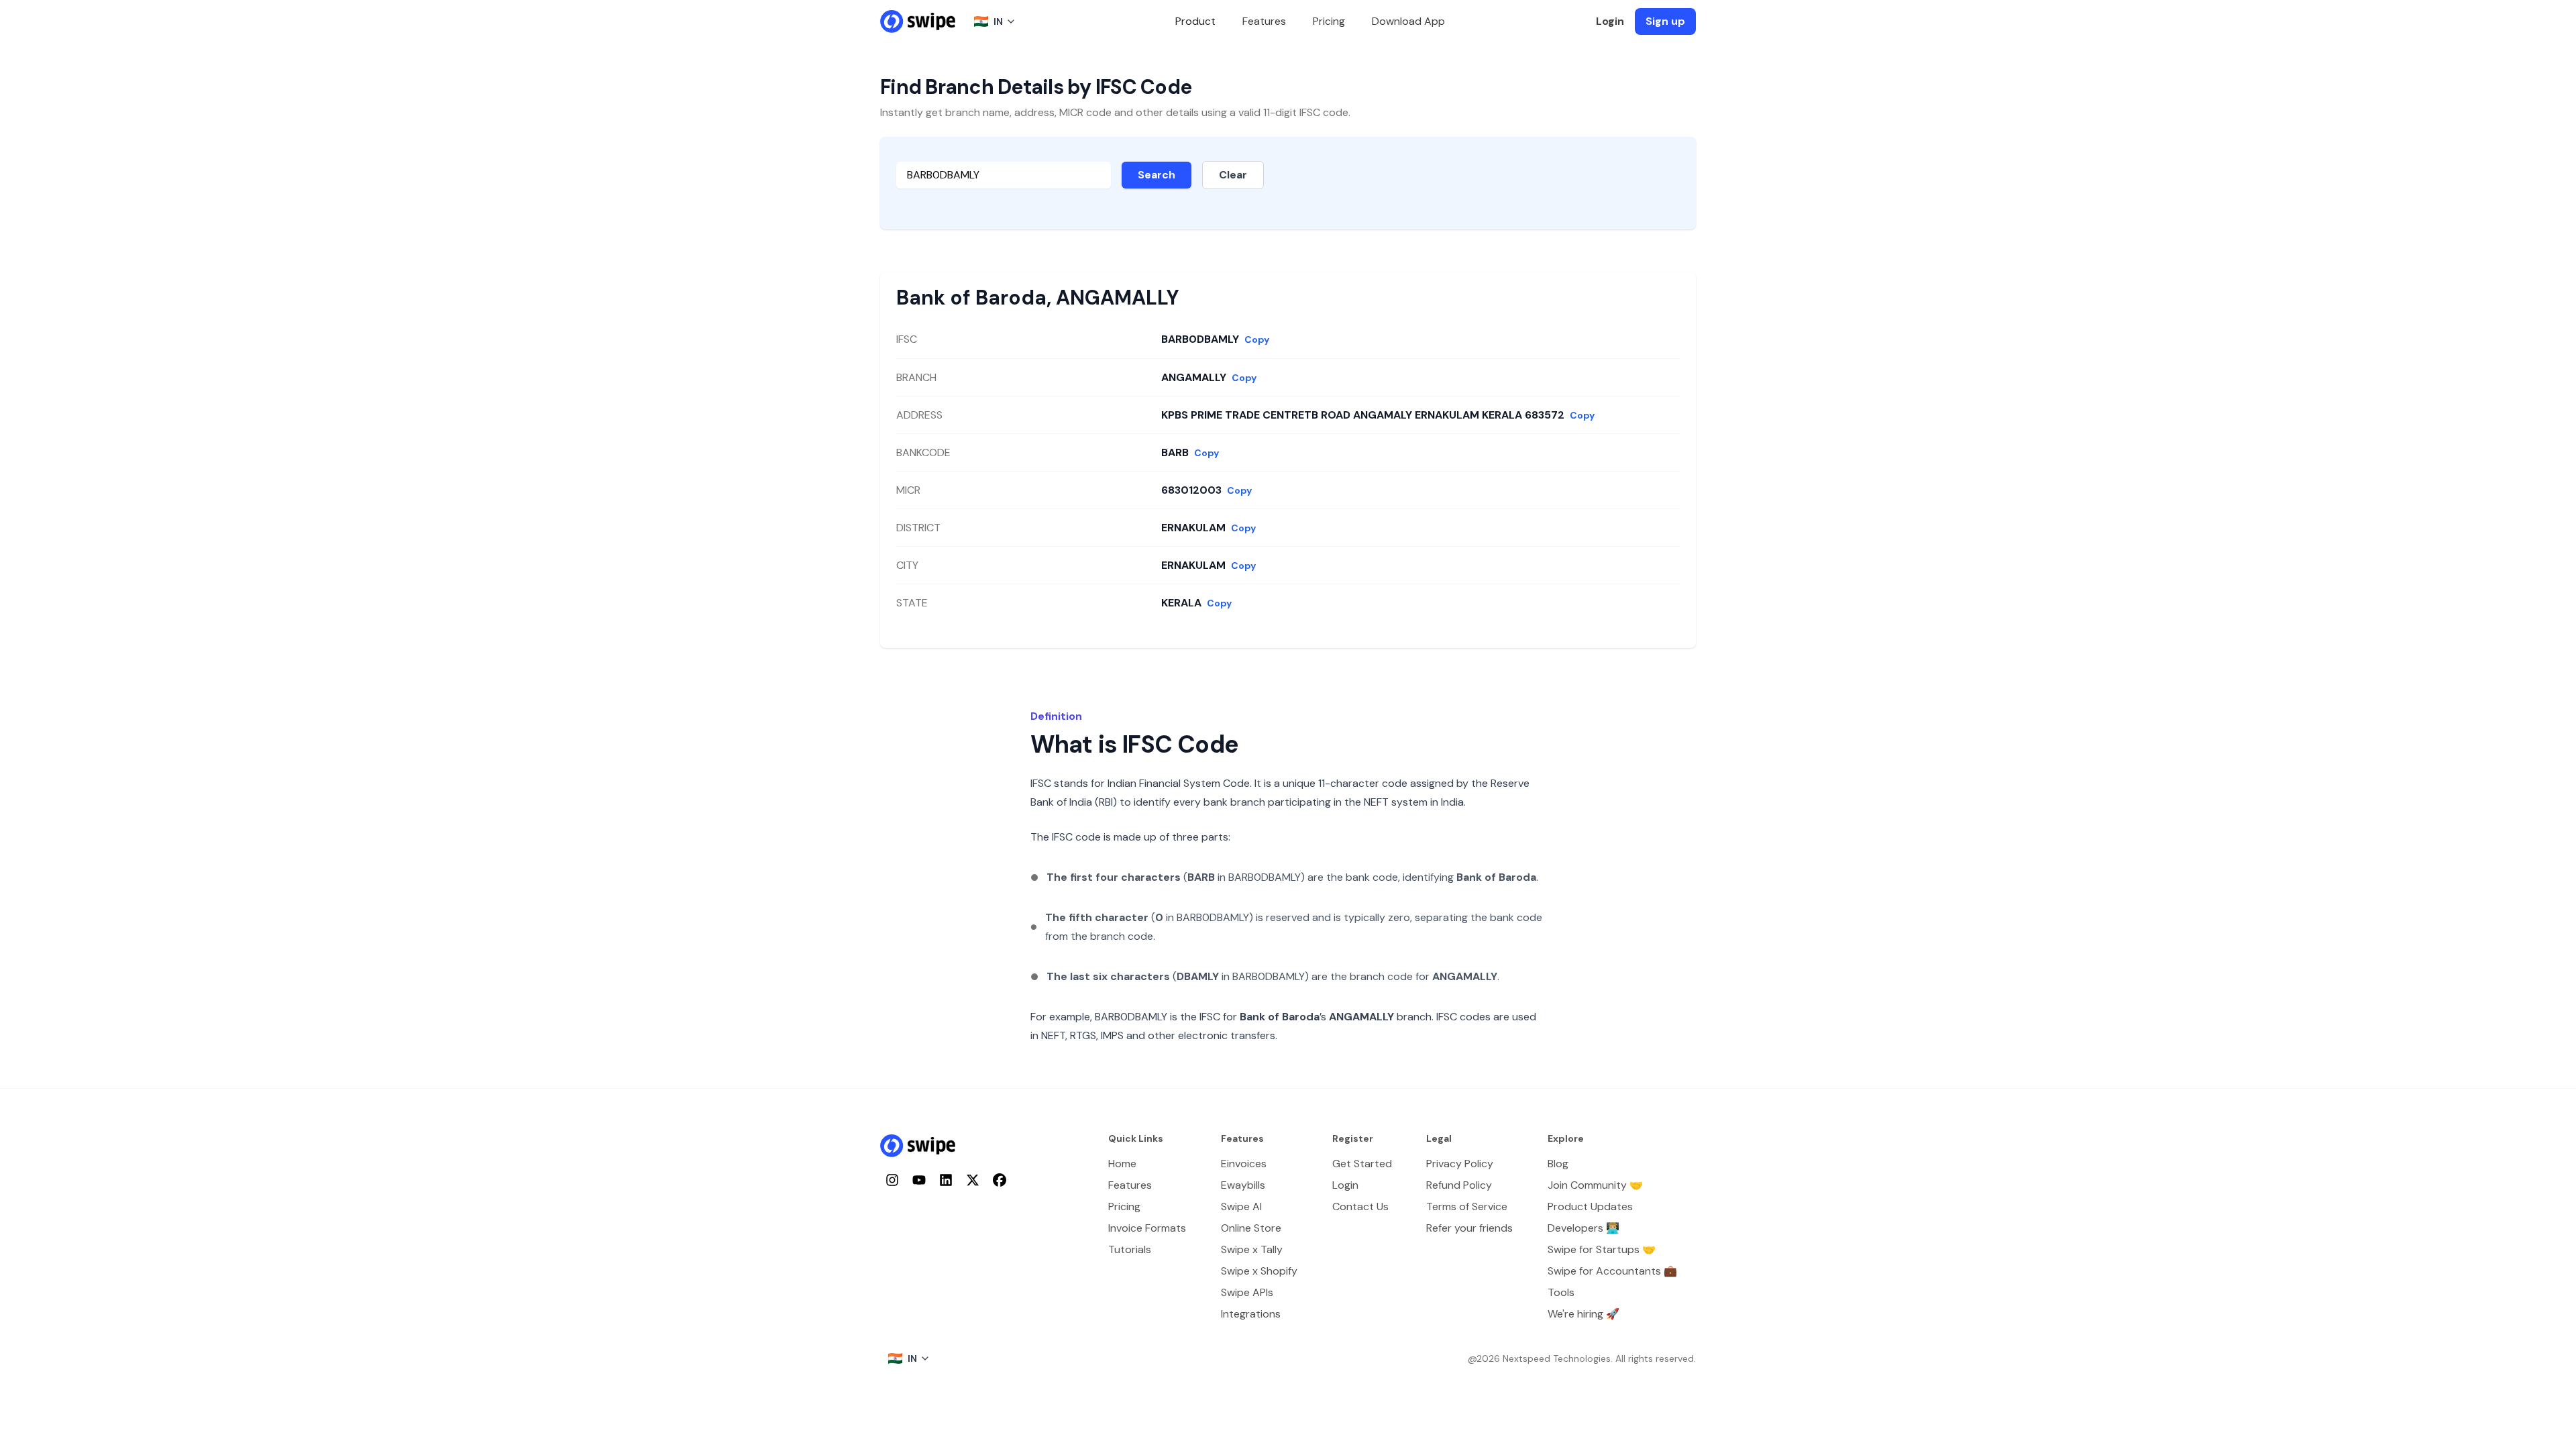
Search (1157, 175)
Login (1610, 21)
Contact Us (1360, 1206)
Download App (1408, 21)
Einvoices (1244, 1164)
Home (1122, 1164)
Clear (1233, 175)
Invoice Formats (1147, 1228)
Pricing (1329, 21)
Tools (1561, 1292)
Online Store (1251, 1228)
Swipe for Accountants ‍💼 (1612, 1271)
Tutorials (1130, 1249)
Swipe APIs (1247, 1292)
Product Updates (1590, 1206)
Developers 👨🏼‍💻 (1584, 1228)
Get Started (1362, 1164)
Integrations (1251, 1314)
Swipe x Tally (1252, 1249)
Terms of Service (1467, 1206)
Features (1264, 21)
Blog (1558, 1164)
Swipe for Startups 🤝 (1602, 1249)
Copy (1257, 339)
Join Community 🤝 (1595, 1185)
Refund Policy (1459, 1185)
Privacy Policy (1460, 1164)
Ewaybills (1243, 1185)
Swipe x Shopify (1259, 1271)
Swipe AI (1241, 1206)
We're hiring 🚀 (1584, 1314)
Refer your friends (1469, 1228)
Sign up (1665, 21)
